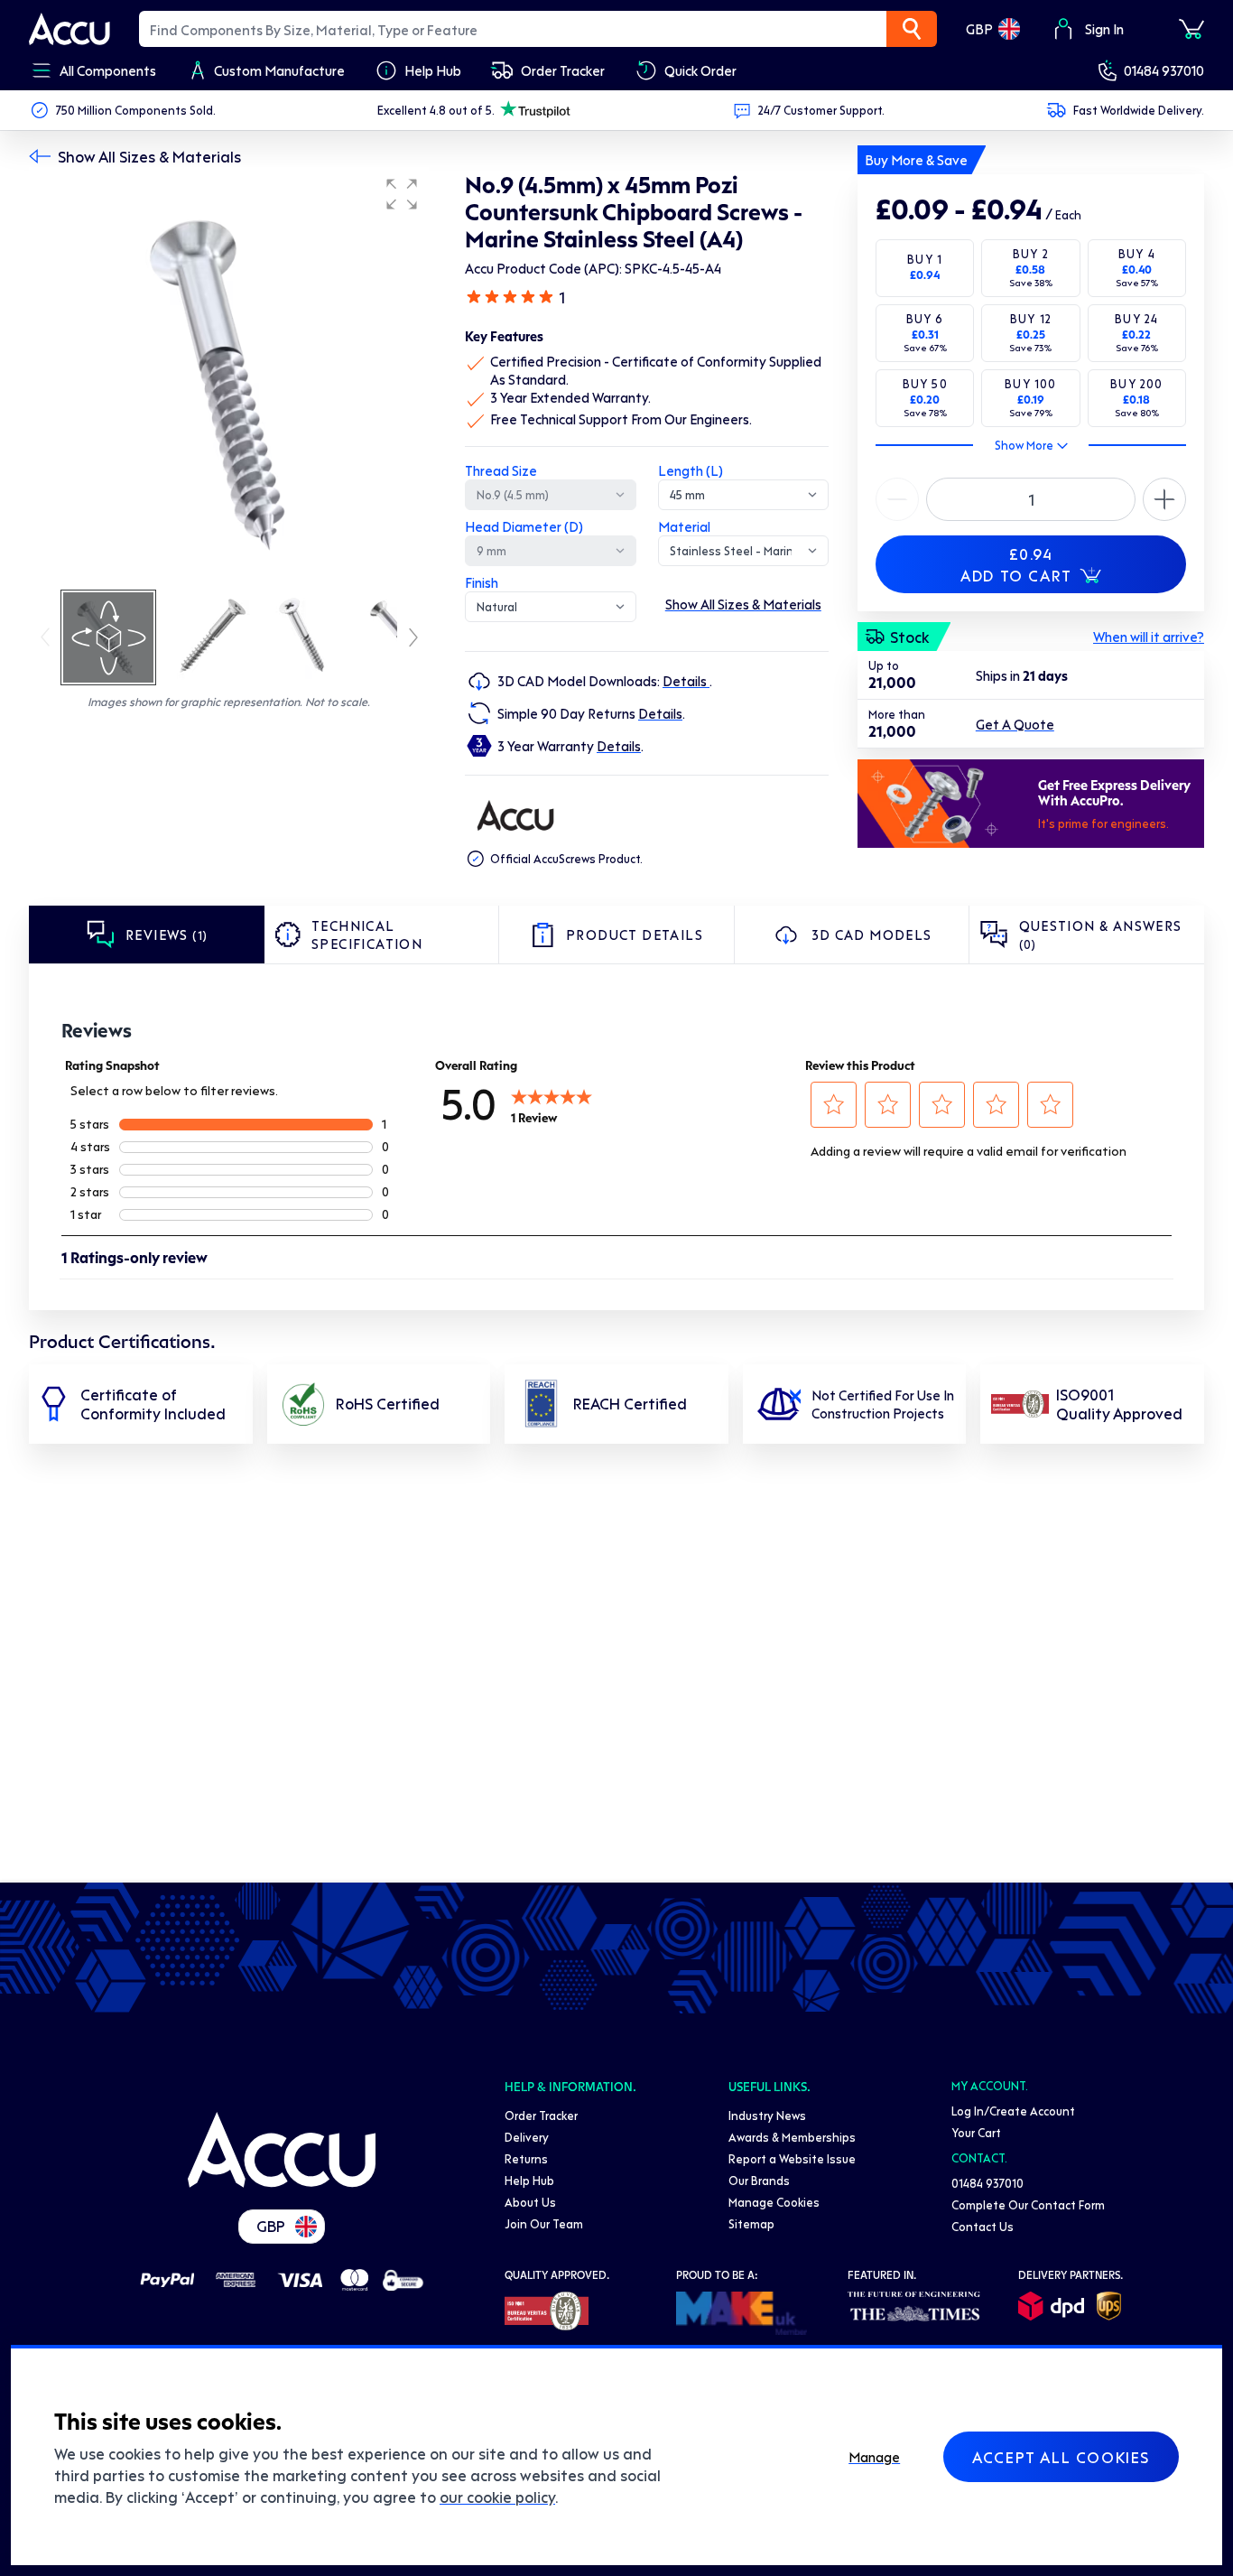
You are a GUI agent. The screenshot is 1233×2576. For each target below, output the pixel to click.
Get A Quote (1015, 724)
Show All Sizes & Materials (149, 156)
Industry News (767, 2115)
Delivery (527, 2137)
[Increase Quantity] (897, 499)
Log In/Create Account (1013, 2111)
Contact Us (983, 2226)
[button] (402, 194)
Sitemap (751, 2223)
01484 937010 (1164, 70)
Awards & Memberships (792, 2137)
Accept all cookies (1061, 2457)
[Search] (912, 29)
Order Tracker (541, 2115)
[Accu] (70, 29)
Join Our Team (544, 2223)
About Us (530, 2202)
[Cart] (1191, 29)
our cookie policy (497, 2497)
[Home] (282, 2150)
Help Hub (529, 2180)
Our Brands (759, 2180)
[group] (229, 377)
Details (686, 681)
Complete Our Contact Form (1028, 2204)
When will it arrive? (1149, 637)
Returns (526, 2158)
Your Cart (976, 2132)
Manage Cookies (774, 2202)
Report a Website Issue (792, 2158)
